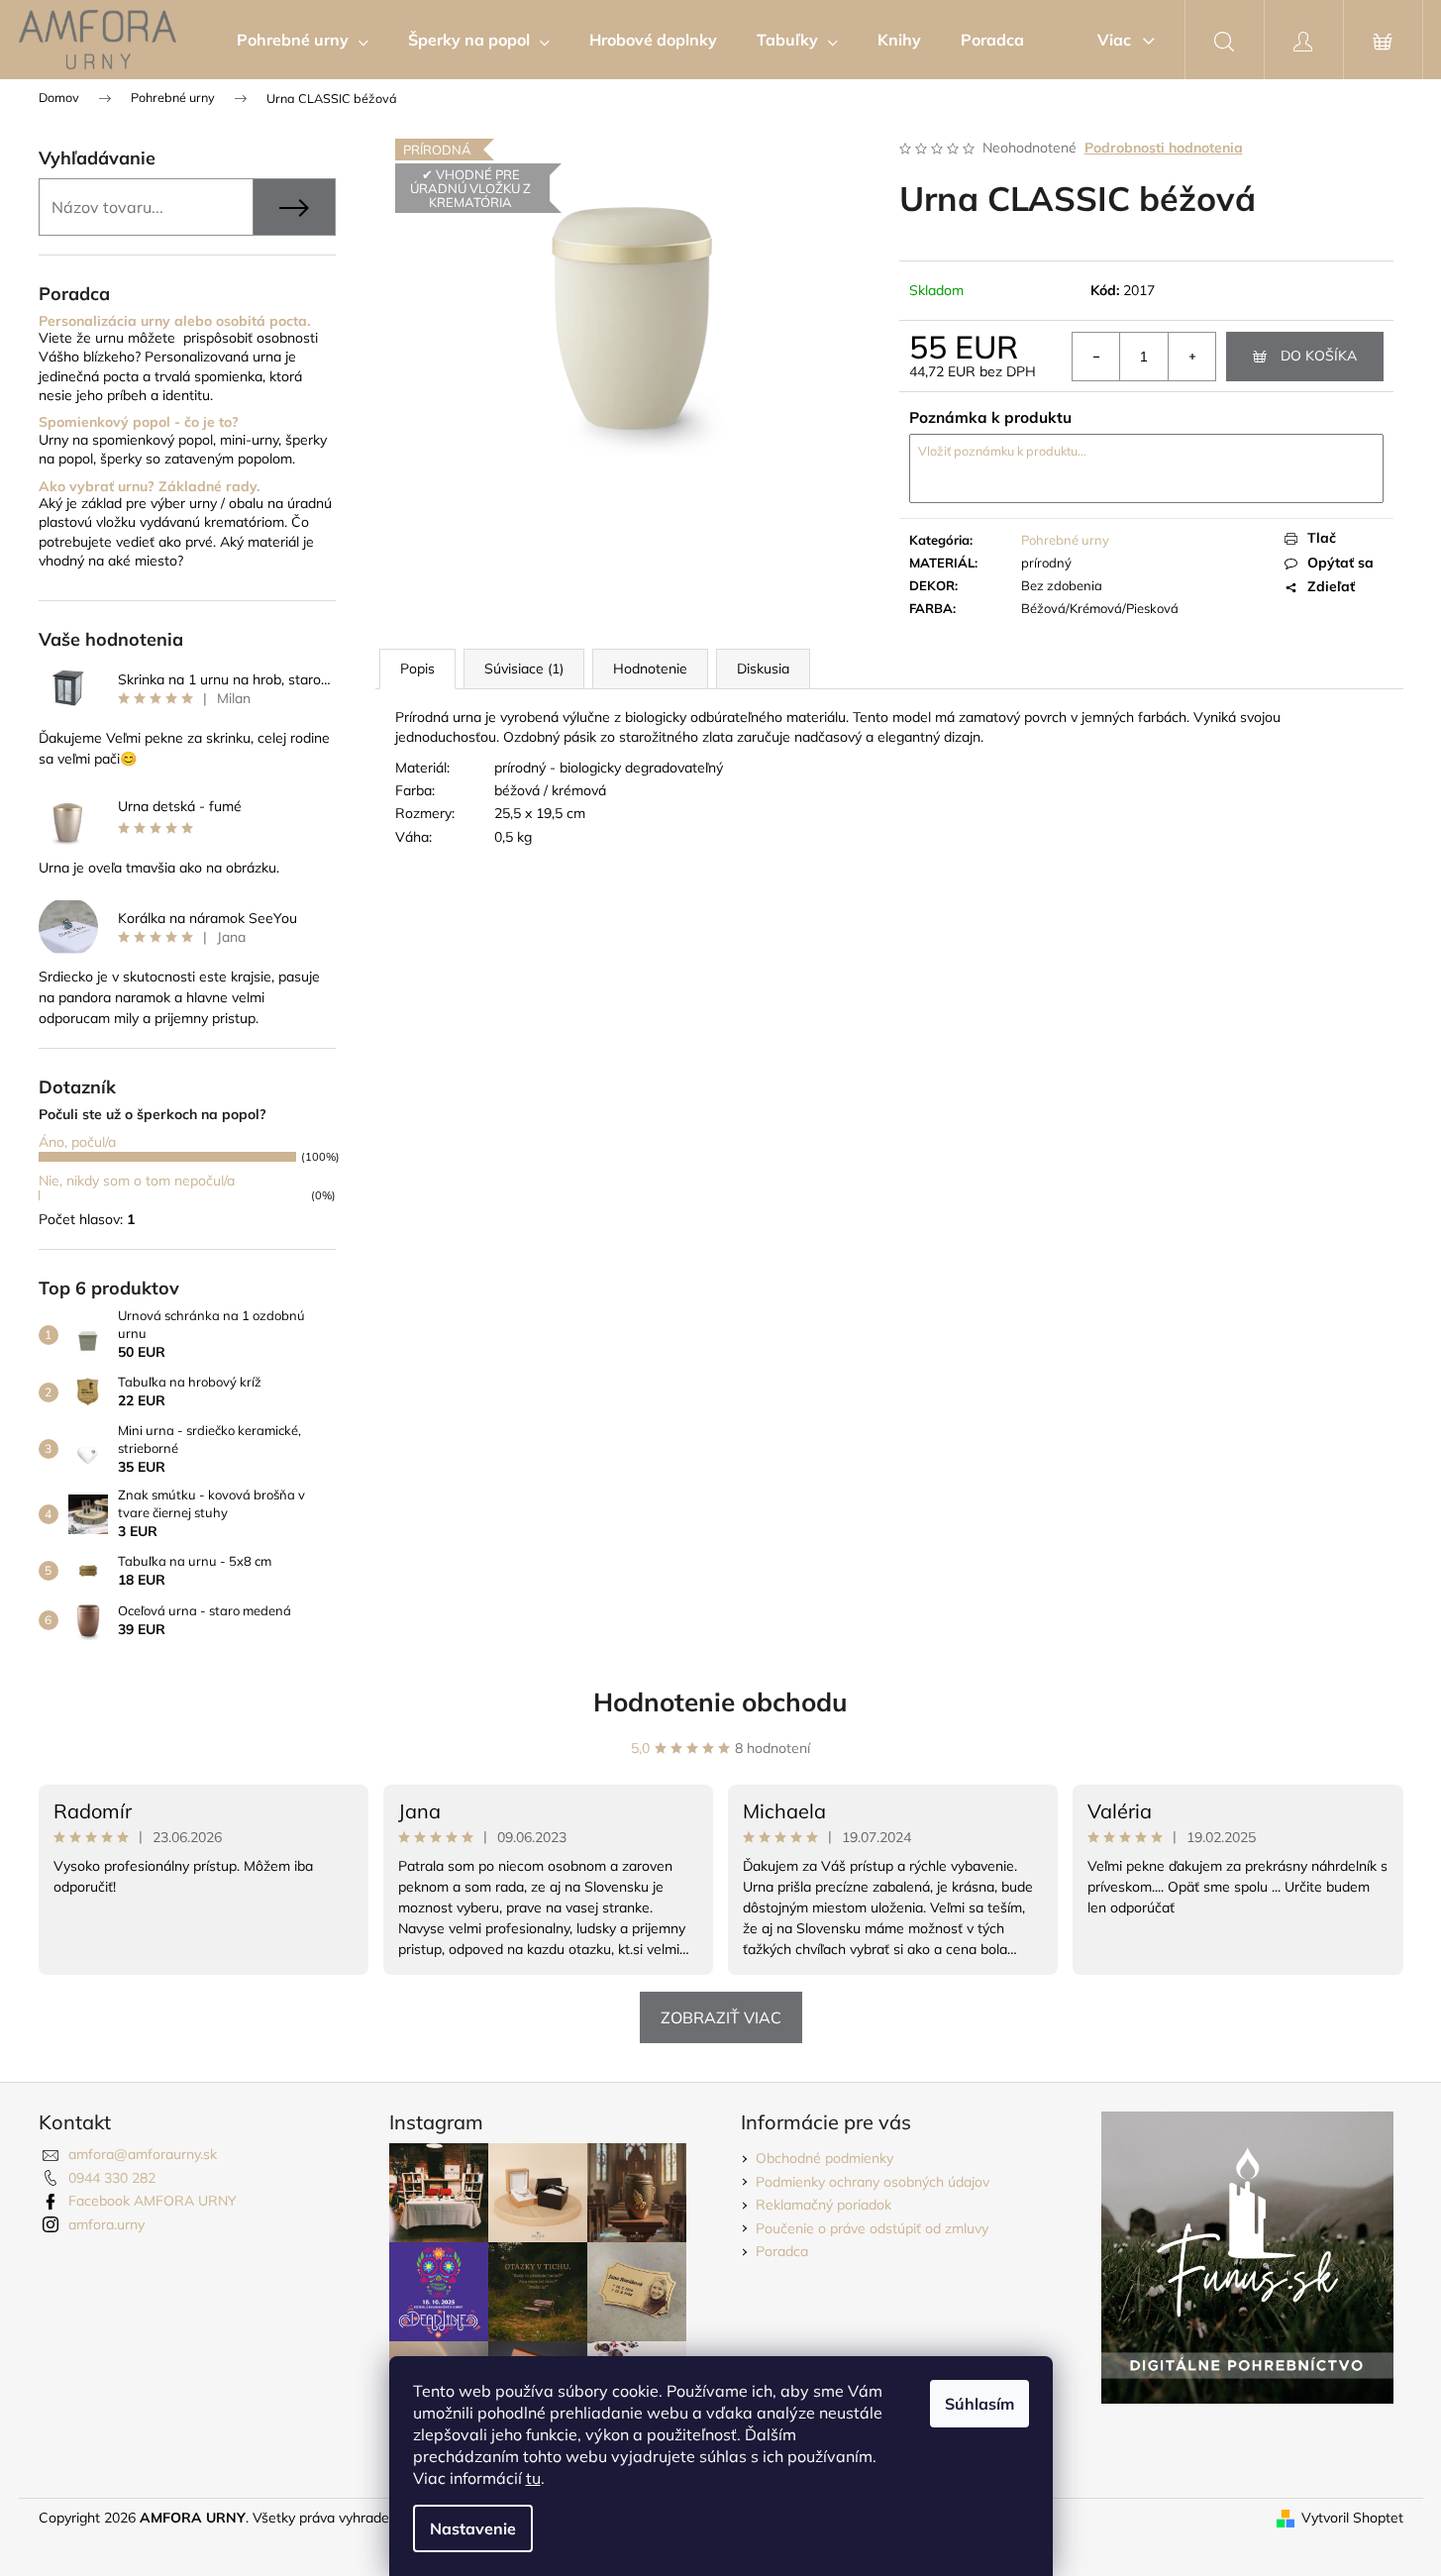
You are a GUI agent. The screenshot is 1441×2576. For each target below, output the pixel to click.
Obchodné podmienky (824, 2158)
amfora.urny (106, 2224)
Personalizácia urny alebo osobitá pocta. (174, 321)
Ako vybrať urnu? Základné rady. (149, 487)
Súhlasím (979, 2404)
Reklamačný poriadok (823, 2205)
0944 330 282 (112, 2178)
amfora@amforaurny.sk (143, 2154)
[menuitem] (303, 40)
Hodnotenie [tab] (650, 669)
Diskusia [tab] (763, 669)
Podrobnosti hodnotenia (1164, 148)
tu (533, 2478)
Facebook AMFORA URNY (153, 2201)
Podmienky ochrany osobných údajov (873, 2182)
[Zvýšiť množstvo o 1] (1191, 357)
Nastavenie (473, 2528)
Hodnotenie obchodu (720, 1702)
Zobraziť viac (721, 2017)
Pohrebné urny (1065, 540)
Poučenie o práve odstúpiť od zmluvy (872, 2228)
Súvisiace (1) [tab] (524, 669)
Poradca (782, 2251)
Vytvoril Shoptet (1352, 2518)
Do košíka (1319, 356)
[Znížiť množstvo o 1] (1096, 357)
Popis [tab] (417, 669)
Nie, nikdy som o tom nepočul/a (137, 1181)
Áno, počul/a (77, 1142)
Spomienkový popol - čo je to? (139, 422)
